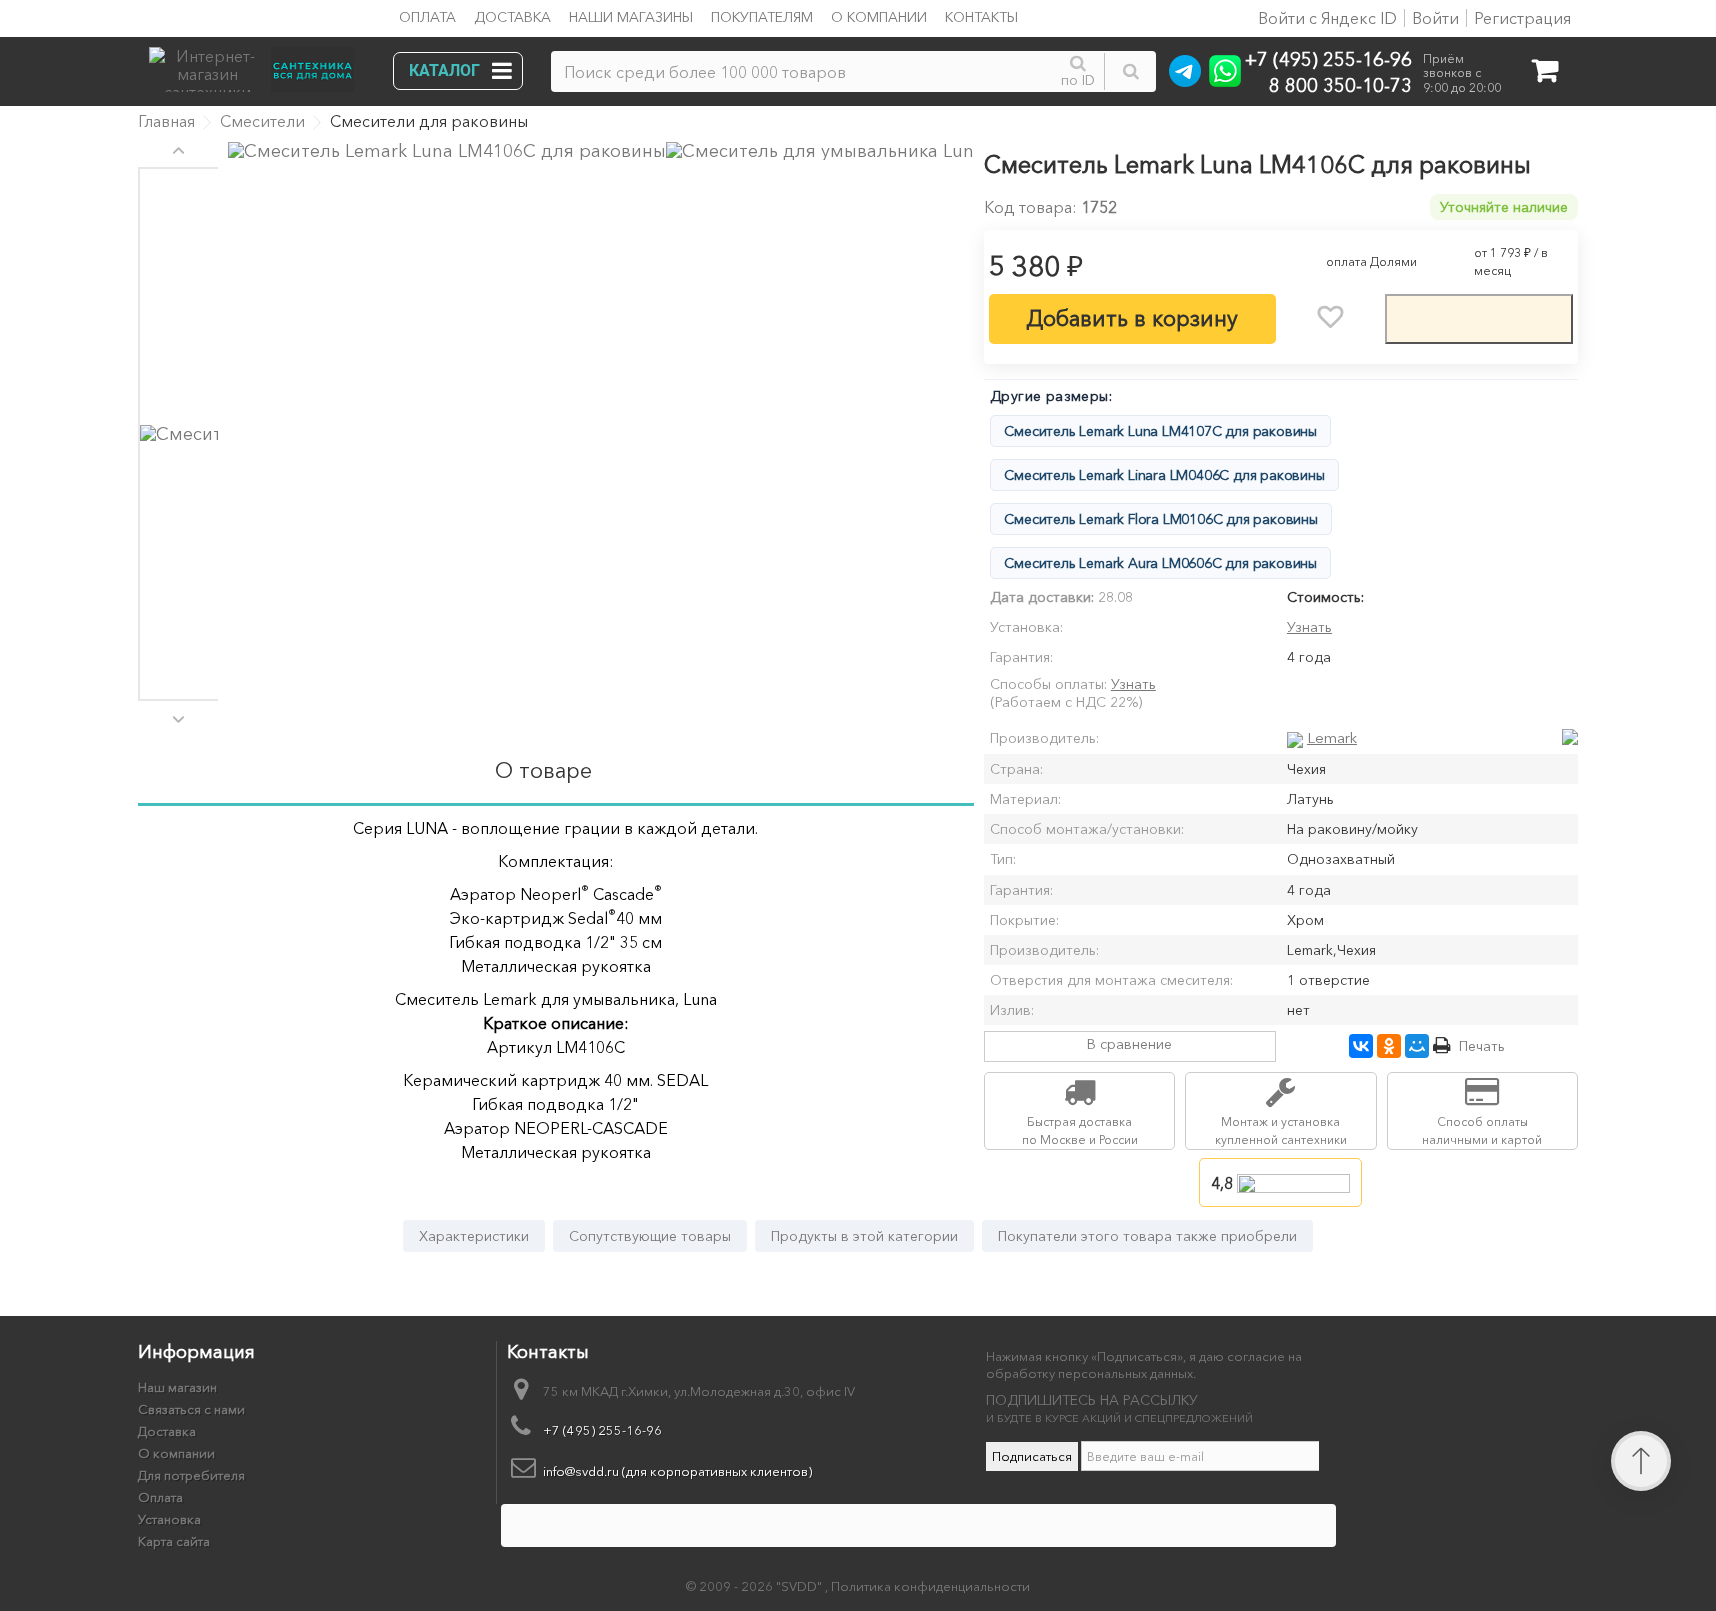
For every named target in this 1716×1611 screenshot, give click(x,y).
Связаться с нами (191, 1409)
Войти (1435, 18)
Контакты (981, 17)
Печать (1482, 1046)
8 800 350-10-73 (1340, 84)
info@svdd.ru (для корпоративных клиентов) (677, 1471)
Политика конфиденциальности (930, 1586)
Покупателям (762, 17)
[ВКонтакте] (1361, 1046)
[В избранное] (1330, 317)
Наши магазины (631, 17)
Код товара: (1030, 207)
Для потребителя (191, 1475)
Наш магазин (177, 1387)
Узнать (1309, 627)
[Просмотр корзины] (1544, 74)
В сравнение (1129, 1044)
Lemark (1332, 737)
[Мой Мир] (1417, 1046)
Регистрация (1522, 18)
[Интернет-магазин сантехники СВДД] (258, 64)
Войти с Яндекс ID (1325, 18)
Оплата (427, 17)
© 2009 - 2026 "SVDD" (755, 1586)
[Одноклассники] (1389, 1046)
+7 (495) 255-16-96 (1328, 58)
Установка (169, 1519)
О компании (879, 17)
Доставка (512, 17)
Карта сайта (174, 1541)
